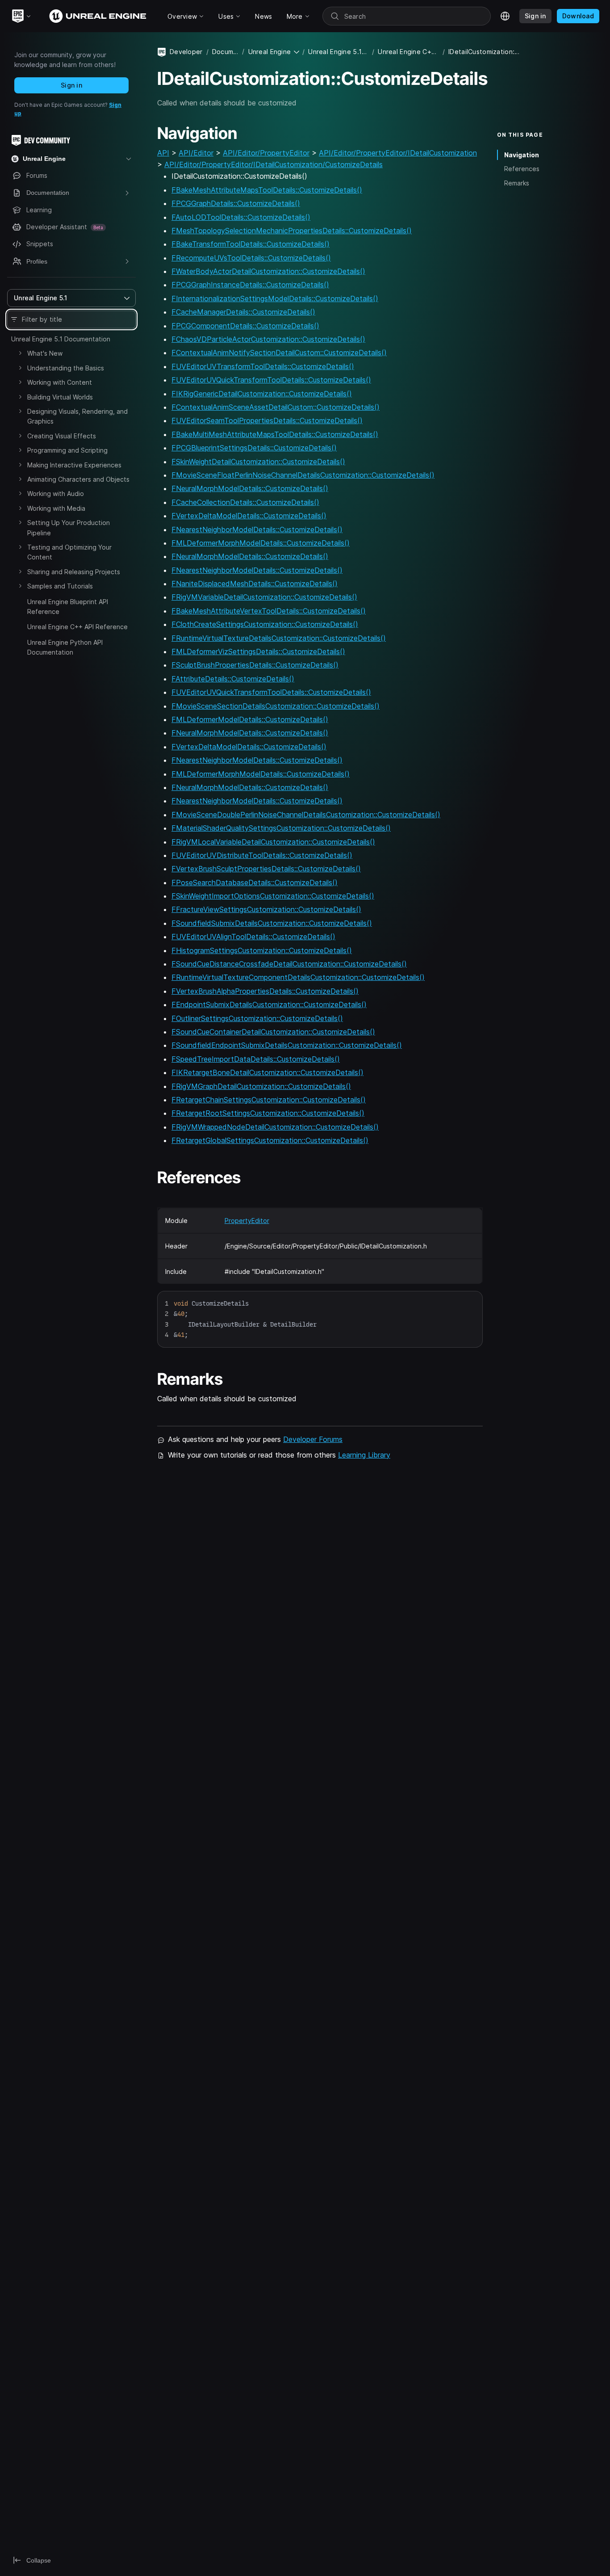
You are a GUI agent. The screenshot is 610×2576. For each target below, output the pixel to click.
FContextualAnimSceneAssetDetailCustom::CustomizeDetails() (276, 407)
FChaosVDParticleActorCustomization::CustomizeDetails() (268, 339)
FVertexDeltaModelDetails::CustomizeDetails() (249, 516)
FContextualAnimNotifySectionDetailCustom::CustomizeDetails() (279, 353)
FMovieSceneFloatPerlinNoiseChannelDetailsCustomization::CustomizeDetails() (303, 475)
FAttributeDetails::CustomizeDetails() (233, 679)
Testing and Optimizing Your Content (69, 552)
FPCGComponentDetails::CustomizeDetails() (245, 326)
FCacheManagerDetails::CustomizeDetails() (243, 312)
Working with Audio (56, 494)
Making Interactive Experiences (74, 465)
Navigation (522, 155)
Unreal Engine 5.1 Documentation (61, 339)
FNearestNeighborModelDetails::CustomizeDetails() (257, 529)
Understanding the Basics (66, 368)
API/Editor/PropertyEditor (266, 153)
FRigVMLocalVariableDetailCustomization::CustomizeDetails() (273, 842)
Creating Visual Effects (62, 436)
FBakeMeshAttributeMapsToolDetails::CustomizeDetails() (267, 190)
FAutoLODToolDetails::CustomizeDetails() (241, 217)
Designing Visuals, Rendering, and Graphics (77, 416)
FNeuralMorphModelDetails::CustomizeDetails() (250, 488)
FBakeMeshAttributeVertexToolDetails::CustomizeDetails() (269, 611)
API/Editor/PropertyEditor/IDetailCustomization (398, 153)
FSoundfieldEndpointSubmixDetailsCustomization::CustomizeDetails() (287, 1045)
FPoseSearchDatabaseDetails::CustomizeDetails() (255, 882)
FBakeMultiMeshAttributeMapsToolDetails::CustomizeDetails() (275, 434)
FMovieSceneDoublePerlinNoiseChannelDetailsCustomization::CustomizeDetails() (306, 815)
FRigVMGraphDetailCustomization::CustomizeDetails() (261, 1086)
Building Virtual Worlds (60, 397)
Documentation (225, 52)
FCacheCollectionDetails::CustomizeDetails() (245, 502)
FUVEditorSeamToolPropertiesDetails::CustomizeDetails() (267, 420)
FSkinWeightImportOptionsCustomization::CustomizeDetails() (273, 896)
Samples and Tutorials (60, 586)
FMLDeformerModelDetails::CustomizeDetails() (250, 719)
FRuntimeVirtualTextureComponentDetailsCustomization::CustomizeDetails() (298, 977)
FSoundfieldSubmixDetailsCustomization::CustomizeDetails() (272, 923)
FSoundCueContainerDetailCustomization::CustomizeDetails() (273, 1032)
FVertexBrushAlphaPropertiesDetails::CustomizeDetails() (265, 991)
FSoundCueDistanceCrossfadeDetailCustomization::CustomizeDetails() (289, 964)
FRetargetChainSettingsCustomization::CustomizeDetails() (269, 1100)
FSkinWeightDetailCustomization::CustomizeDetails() (258, 462)
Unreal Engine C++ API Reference (77, 627)
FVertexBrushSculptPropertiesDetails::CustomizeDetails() (266, 869)
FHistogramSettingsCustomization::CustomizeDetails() (262, 950)
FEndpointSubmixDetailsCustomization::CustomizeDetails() (269, 1004)
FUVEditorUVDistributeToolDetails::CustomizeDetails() (262, 855)
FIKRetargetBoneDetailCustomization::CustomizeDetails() (267, 1072)
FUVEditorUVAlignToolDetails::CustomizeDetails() (253, 937)
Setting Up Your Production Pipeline (69, 527)
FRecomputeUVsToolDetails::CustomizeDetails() (251, 258)
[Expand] (20, 353)
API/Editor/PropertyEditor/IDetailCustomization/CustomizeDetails (274, 164)
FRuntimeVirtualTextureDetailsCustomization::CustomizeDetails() (279, 638)
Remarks (517, 183)
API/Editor (196, 153)
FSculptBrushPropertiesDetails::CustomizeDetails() (255, 665)
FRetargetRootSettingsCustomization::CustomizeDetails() (268, 1113)
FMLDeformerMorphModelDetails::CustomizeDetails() (261, 543)
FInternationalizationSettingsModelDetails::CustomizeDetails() (275, 298)
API (163, 153)
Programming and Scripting (67, 450)
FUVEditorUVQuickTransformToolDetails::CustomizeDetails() (271, 380)
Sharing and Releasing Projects (74, 572)
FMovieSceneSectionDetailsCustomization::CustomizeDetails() (276, 706)
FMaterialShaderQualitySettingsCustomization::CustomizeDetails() (281, 828)
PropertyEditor (247, 1221)
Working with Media (56, 508)
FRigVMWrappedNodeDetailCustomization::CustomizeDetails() (275, 1127)
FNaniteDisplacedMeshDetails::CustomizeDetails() (255, 584)
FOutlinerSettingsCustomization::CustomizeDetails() (257, 1018)
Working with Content (60, 382)
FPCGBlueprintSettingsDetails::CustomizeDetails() (254, 448)
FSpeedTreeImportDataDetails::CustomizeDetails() (256, 1059)
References (522, 169)
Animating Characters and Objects (78, 479)
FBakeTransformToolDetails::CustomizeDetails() (251, 244)
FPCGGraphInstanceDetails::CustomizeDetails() (250, 285)
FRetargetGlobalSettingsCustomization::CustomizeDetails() (270, 1140)
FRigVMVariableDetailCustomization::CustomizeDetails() (264, 597)
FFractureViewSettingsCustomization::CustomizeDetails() (266, 909)
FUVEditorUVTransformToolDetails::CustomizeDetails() (263, 366)
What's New (45, 353)
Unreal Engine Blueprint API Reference (68, 607)
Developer (186, 52)
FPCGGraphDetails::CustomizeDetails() (236, 203)
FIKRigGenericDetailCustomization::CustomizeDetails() (262, 394)
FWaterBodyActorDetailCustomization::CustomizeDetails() (268, 271)
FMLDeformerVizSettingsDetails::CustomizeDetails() (258, 651)
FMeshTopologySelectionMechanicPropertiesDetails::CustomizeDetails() (292, 231)
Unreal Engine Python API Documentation (65, 647)
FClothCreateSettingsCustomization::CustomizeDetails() (265, 624)
